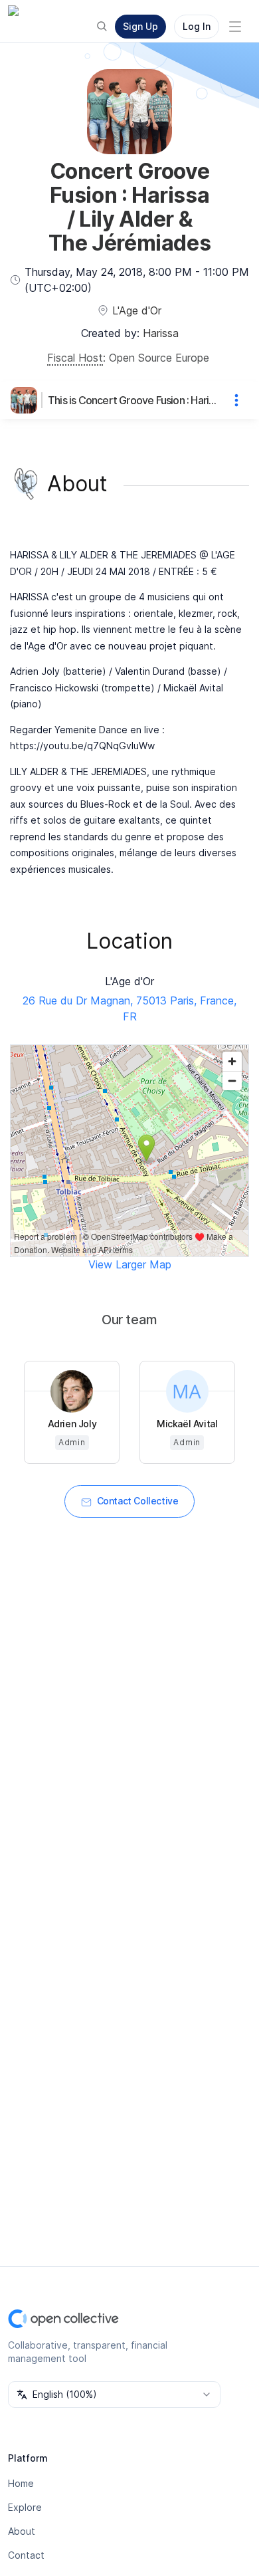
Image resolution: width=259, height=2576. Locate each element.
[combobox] (114, 2395)
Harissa (161, 333)
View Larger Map (130, 1264)
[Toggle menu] (235, 27)
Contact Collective (138, 1501)
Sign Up (140, 26)
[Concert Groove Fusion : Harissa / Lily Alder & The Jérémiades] (27, 400)
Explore (25, 2507)
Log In (197, 26)
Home (21, 2483)
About (22, 2531)
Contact (26, 2555)
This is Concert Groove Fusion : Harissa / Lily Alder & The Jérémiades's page (133, 400)
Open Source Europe (159, 358)
